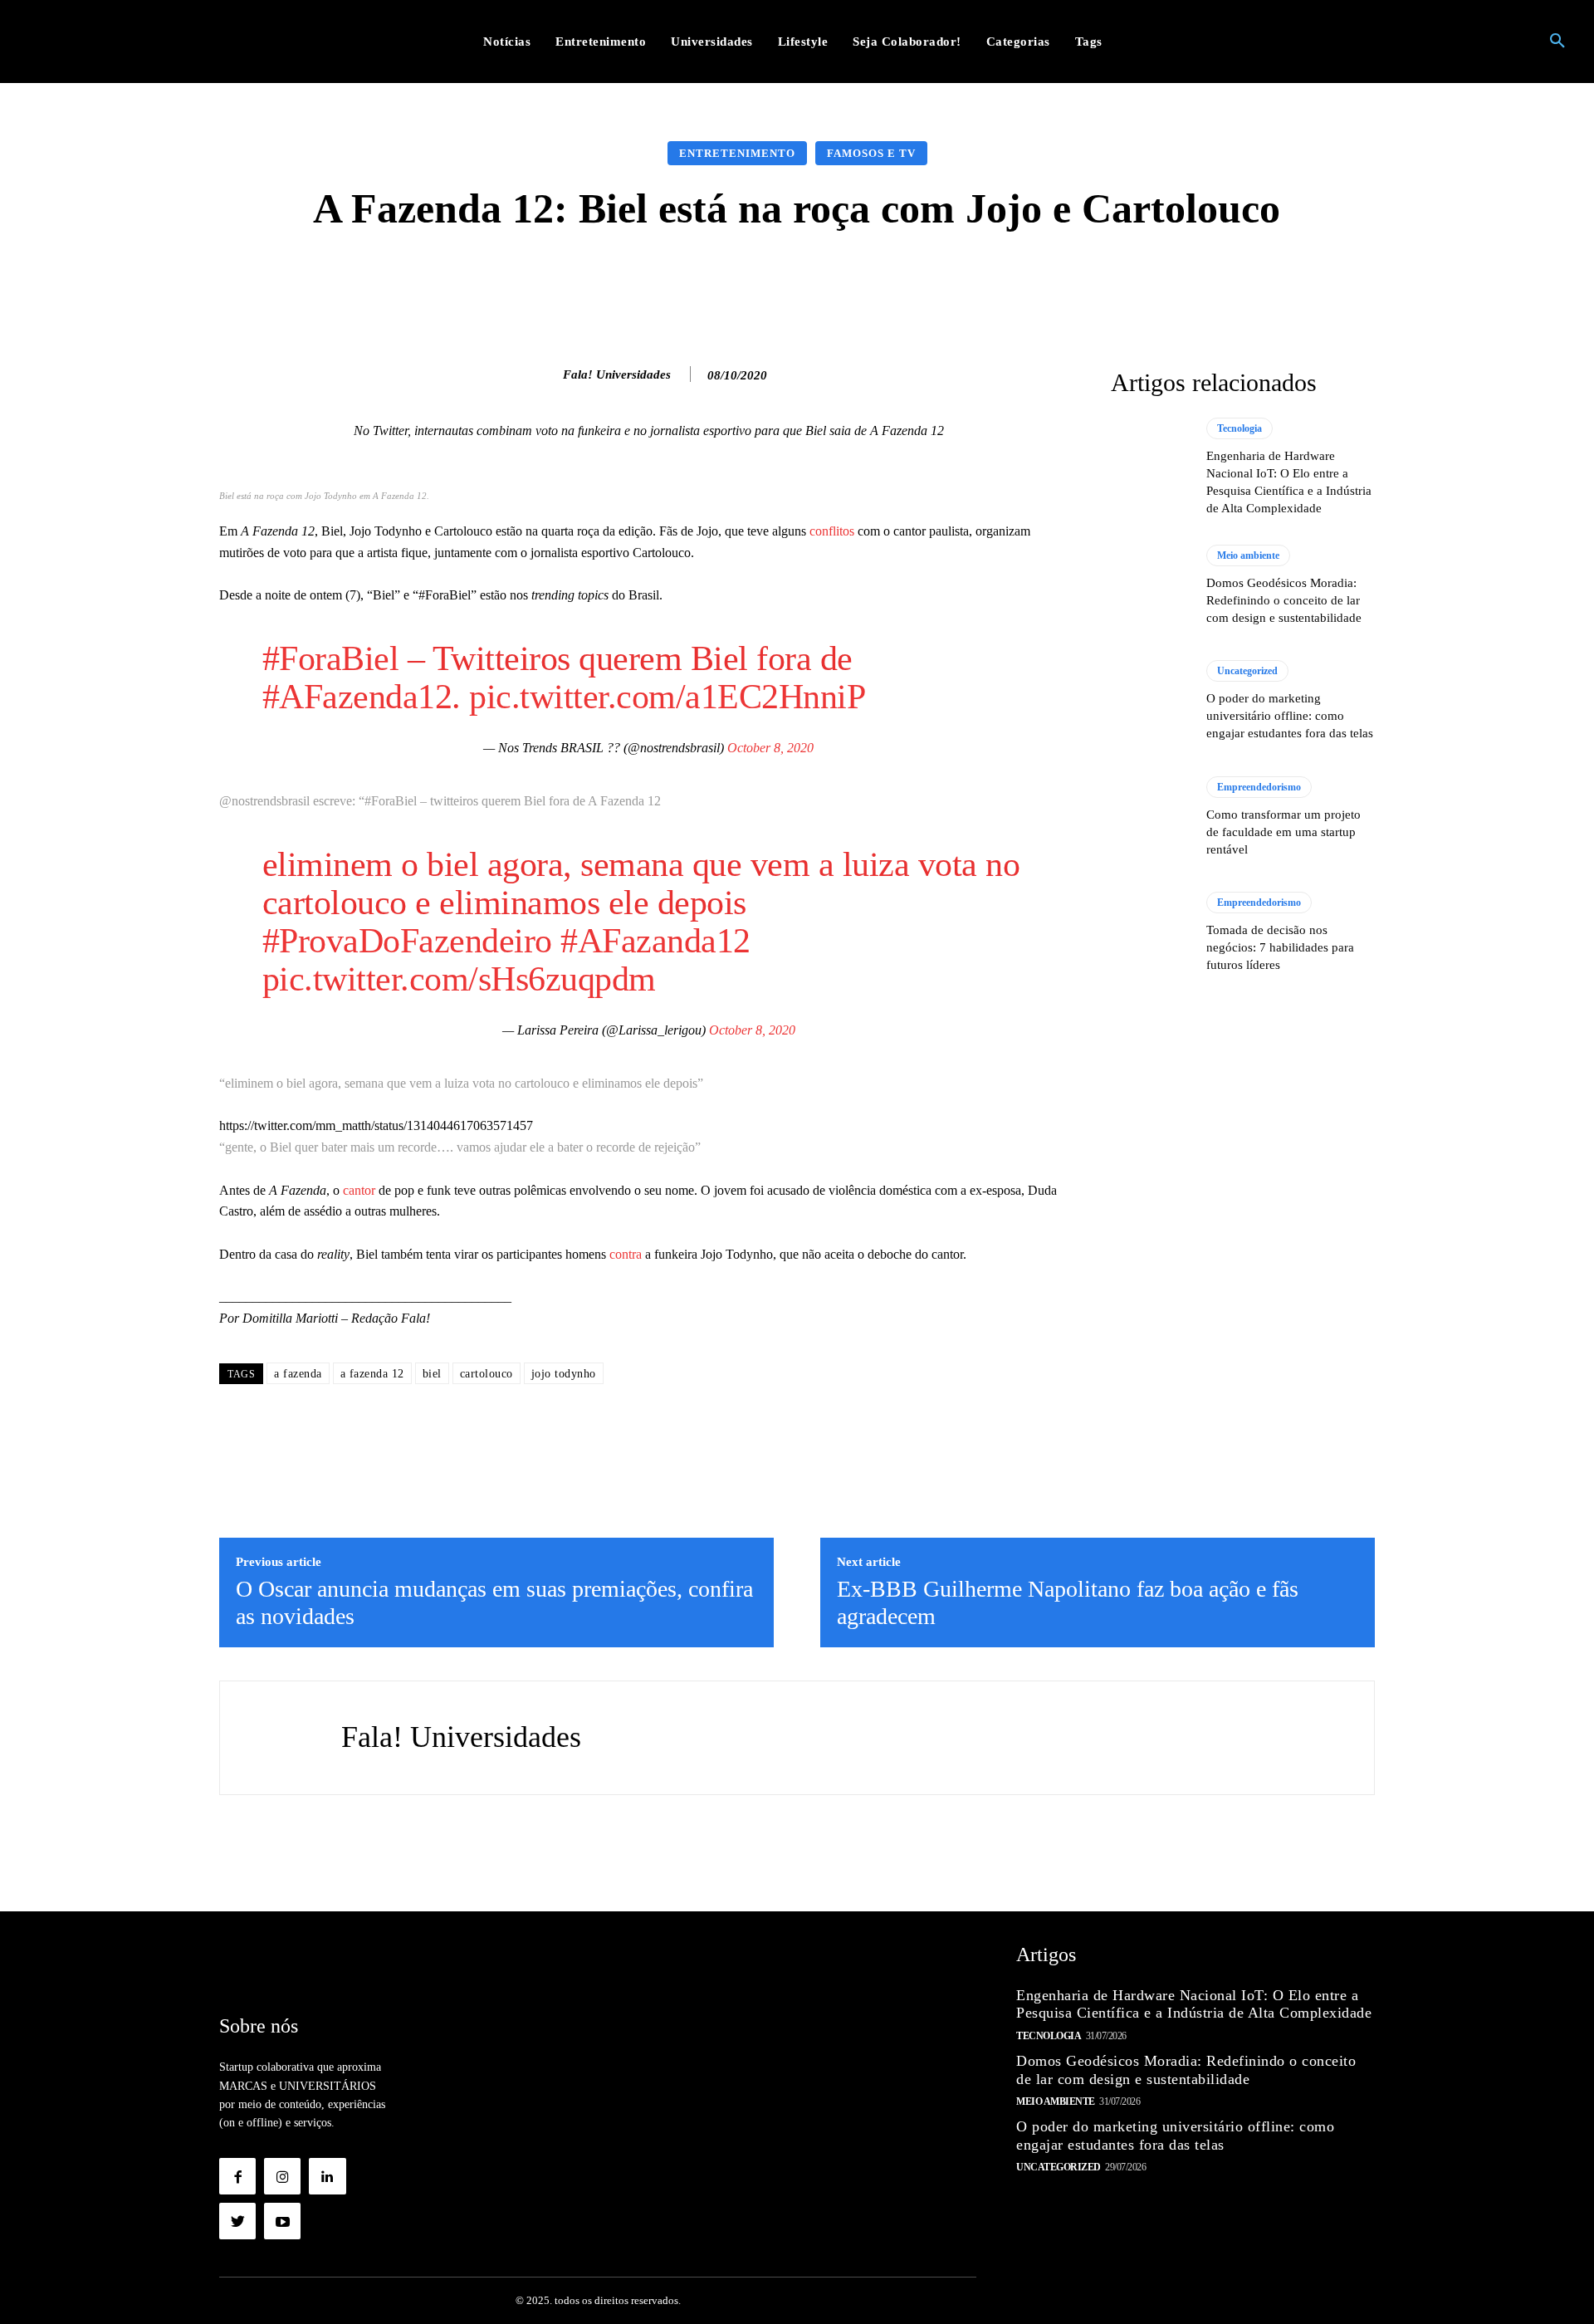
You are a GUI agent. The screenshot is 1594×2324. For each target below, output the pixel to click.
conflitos (832, 531)
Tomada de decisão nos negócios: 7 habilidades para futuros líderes (1280, 947)
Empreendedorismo (1259, 787)
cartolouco (487, 1374)
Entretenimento (737, 153)
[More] (1061, 281)
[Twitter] (237, 2221)
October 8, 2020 (770, 748)
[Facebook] (237, 2176)
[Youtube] (282, 2221)
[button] (1557, 42)
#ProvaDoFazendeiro (407, 941)
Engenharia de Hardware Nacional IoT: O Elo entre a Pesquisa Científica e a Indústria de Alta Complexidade (1194, 2004)
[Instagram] (282, 2176)
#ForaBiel (331, 658)
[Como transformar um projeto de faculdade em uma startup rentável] (1150, 817)
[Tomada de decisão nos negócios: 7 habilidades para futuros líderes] (1150, 932)
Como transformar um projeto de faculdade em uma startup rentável (1284, 832)
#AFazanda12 (655, 941)
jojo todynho (564, 1374)
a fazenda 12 (372, 1374)
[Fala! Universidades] (545, 374)
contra (626, 1254)
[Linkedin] (327, 2176)
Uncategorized (1247, 671)
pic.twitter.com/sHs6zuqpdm (459, 979)
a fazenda (298, 1374)
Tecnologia (1240, 428)
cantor (359, 1190)
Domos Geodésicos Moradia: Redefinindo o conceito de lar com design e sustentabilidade (1284, 600)
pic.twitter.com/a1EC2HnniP (667, 697)
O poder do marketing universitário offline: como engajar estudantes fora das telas (1290, 716)
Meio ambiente (1248, 555)
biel (432, 1374)
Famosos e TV (871, 153)
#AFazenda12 (357, 697)
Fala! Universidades (617, 374)
